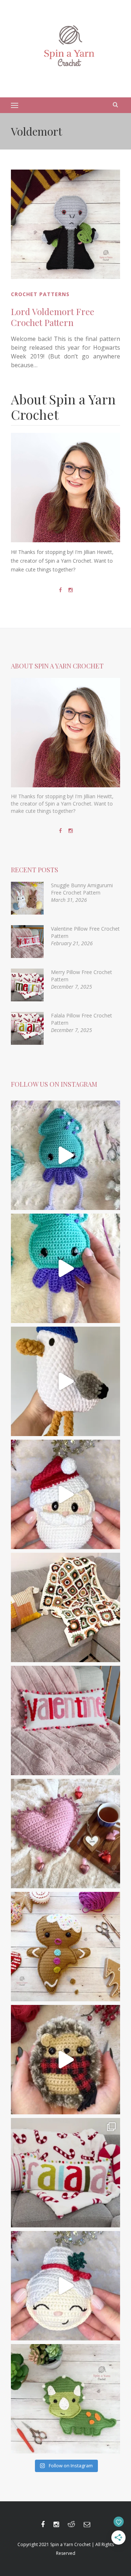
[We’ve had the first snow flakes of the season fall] (65, 1947)
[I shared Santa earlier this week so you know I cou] (65, 2286)
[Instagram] (71, 590)
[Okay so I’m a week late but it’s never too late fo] (65, 1720)
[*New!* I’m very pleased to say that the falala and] (65, 2173)
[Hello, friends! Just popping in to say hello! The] (65, 1155)
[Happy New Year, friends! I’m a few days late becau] (65, 1607)
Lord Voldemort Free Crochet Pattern (53, 317)
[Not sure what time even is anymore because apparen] (65, 1381)
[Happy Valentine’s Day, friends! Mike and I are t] (65, 1834)
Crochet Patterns (40, 294)
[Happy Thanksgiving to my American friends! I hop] (65, 2399)
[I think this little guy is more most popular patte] (65, 2060)
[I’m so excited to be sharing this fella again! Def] (65, 1494)
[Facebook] (60, 590)
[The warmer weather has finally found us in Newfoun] (65, 1268)
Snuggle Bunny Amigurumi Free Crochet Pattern (82, 889)
